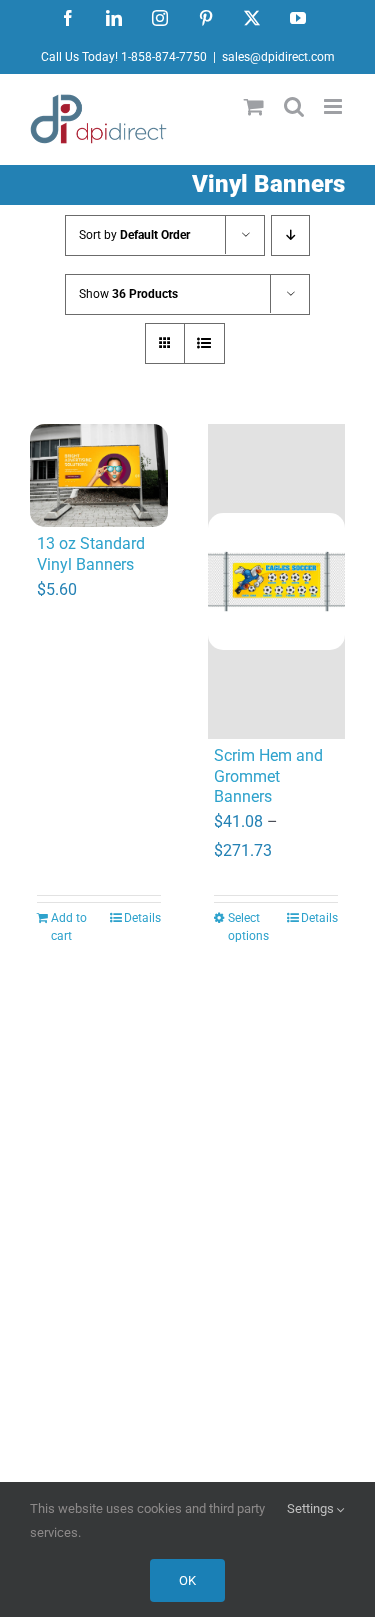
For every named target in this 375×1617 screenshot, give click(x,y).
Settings (312, 1508)
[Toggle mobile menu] (334, 106)
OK (187, 1580)
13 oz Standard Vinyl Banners (91, 554)
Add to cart (69, 927)
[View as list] (204, 343)
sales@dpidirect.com (278, 57)
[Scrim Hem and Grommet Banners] (277, 581)
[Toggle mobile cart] (254, 106)
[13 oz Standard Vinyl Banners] (99, 475)
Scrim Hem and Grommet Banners (268, 776)
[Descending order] (290, 235)
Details (142, 918)
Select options (248, 927)
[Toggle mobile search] (294, 106)
